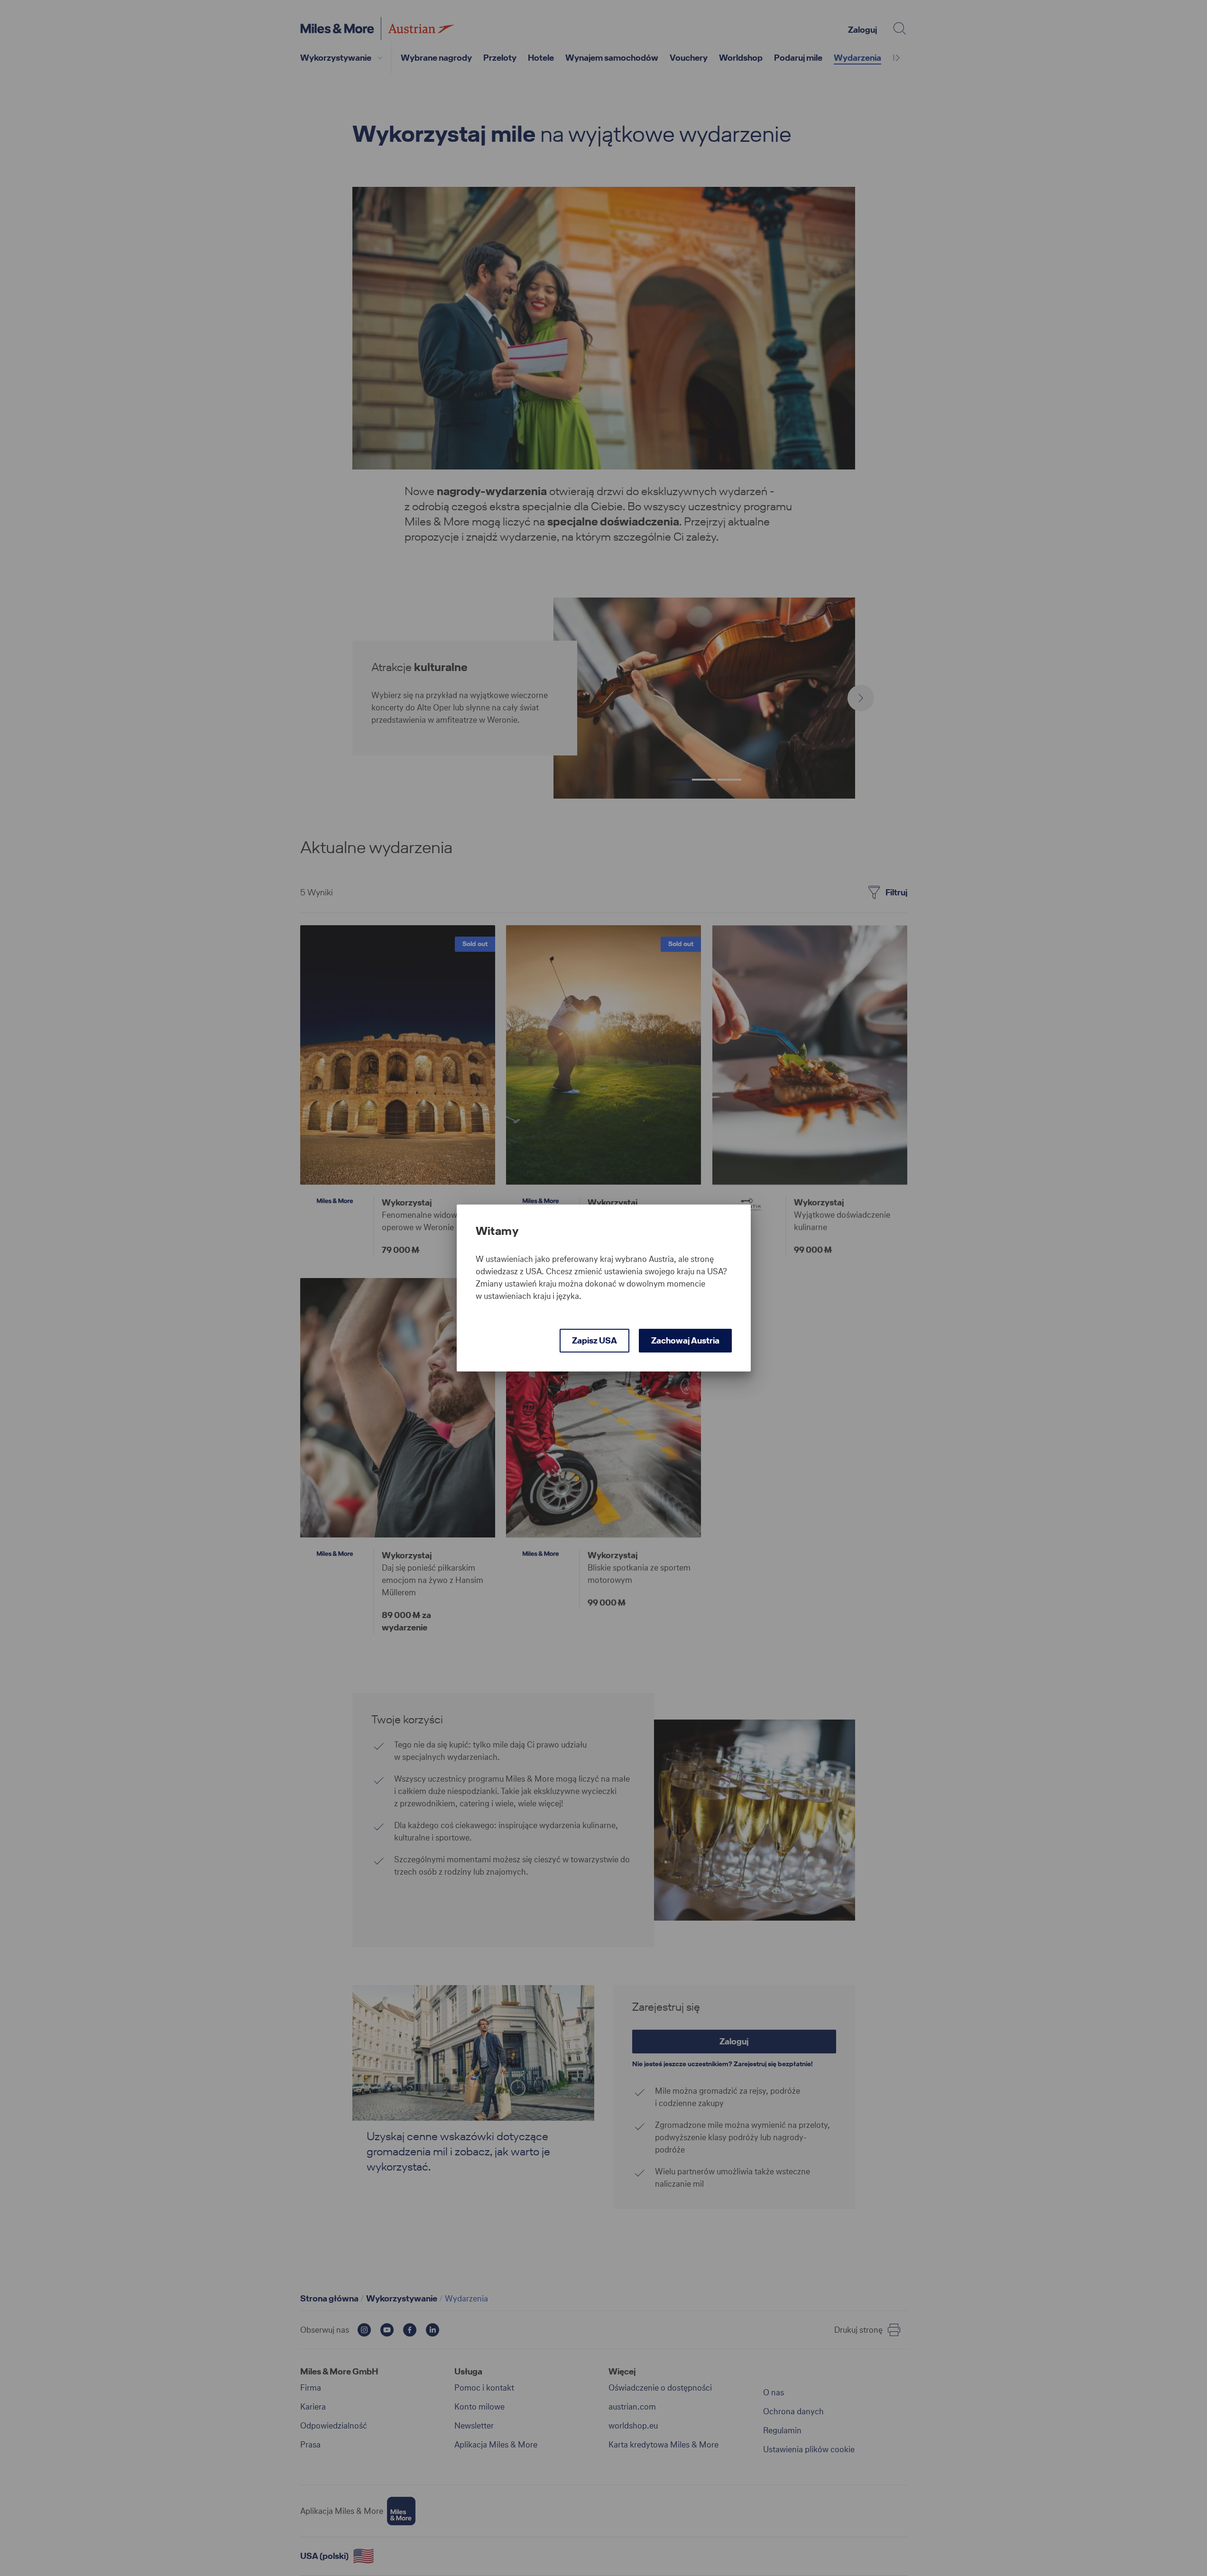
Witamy (497, 1231)
